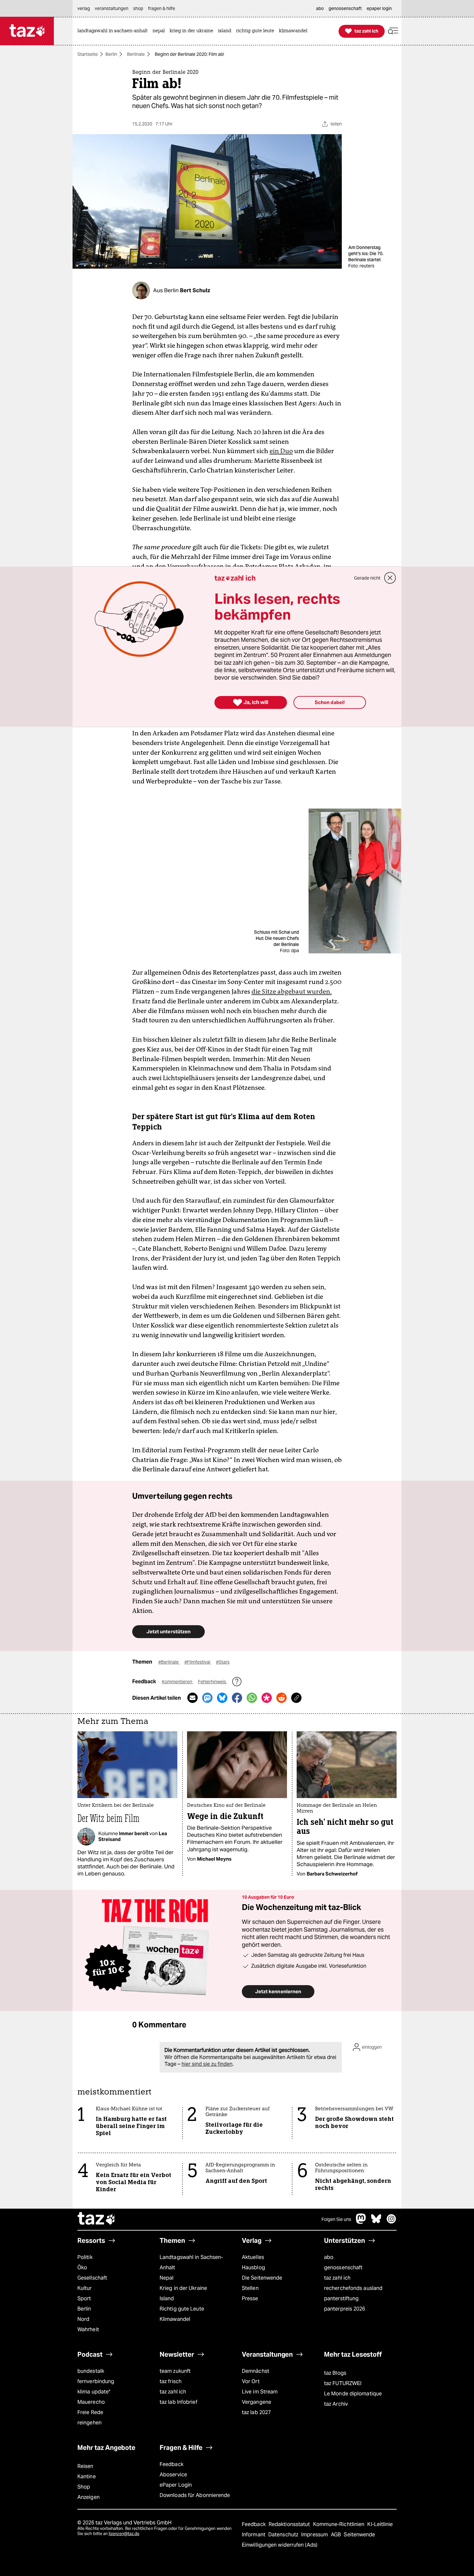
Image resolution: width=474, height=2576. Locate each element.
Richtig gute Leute (182, 2309)
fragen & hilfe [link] (162, 8)
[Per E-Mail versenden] (193, 1698)
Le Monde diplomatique (353, 2394)
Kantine (87, 2477)
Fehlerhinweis (212, 1682)
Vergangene (257, 2402)
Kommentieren (178, 1682)
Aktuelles (253, 2257)
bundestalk (91, 2371)
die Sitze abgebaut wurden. (292, 991)
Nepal (167, 2278)
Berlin (111, 54)
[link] (114, 31)
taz (97, 2219)
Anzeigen (89, 2497)
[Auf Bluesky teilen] (222, 1698)
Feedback (172, 2464)
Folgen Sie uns (336, 2219)
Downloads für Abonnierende (195, 2495)
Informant (254, 2535)
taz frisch (171, 2381)
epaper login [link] (379, 8)
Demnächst (256, 2371)
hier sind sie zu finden (207, 2064)
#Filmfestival (198, 1662)
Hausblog (253, 2268)
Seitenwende (359, 2535)
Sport (84, 2298)
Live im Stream (260, 2392)
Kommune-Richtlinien (340, 2524)
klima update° (94, 2392)
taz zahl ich (337, 2278)
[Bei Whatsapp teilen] (252, 1698)
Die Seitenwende (262, 2278)
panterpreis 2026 (345, 2309)
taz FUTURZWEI (343, 2383)
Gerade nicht (367, 578)
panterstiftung (341, 2298)
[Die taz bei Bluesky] (376, 2222)
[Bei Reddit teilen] (281, 1698)
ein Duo (281, 451)
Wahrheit (88, 2329)
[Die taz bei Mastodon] (361, 2222)
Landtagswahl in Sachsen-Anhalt (191, 2262)
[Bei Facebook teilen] (237, 1698)
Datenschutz (284, 2535)
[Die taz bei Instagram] (391, 2222)
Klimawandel (175, 2319)
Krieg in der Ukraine (183, 2288)
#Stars (223, 1662)
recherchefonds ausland (353, 2288)
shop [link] (138, 8)
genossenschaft (343, 2268)
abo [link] (320, 8)
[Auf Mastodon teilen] (207, 1698)
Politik (85, 2257)
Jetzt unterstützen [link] (168, 1631)
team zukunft (175, 2371)
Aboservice (173, 2475)
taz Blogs (335, 2373)
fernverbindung (96, 2381)
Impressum (315, 2535)
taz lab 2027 (256, 2412)
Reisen (85, 2466)
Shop (84, 2487)
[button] (393, 31)
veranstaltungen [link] (112, 8)
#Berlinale (169, 1662)
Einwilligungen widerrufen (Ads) (280, 2545)
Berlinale (136, 54)
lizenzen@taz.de (124, 2534)
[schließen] (390, 578)
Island (167, 2298)
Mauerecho (91, 2402)
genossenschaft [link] (345, 8)
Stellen (250, 2288)
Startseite (88, 54)
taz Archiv (336, 2404)
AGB (336, 2535)
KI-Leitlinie (380, 2524)
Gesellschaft (92, 2278)
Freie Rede (90, 2412)
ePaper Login (176, 2485)
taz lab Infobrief (178, 2402)
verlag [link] (84, 8)
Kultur (85, 2288)
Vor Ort (251, 2381)
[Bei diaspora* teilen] (267, 1698)
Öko (82, 2268)
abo (329, 2257)
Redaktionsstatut (290, 2524)
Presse (250, 2298)
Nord (83, 2319)
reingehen (89, 2423)
